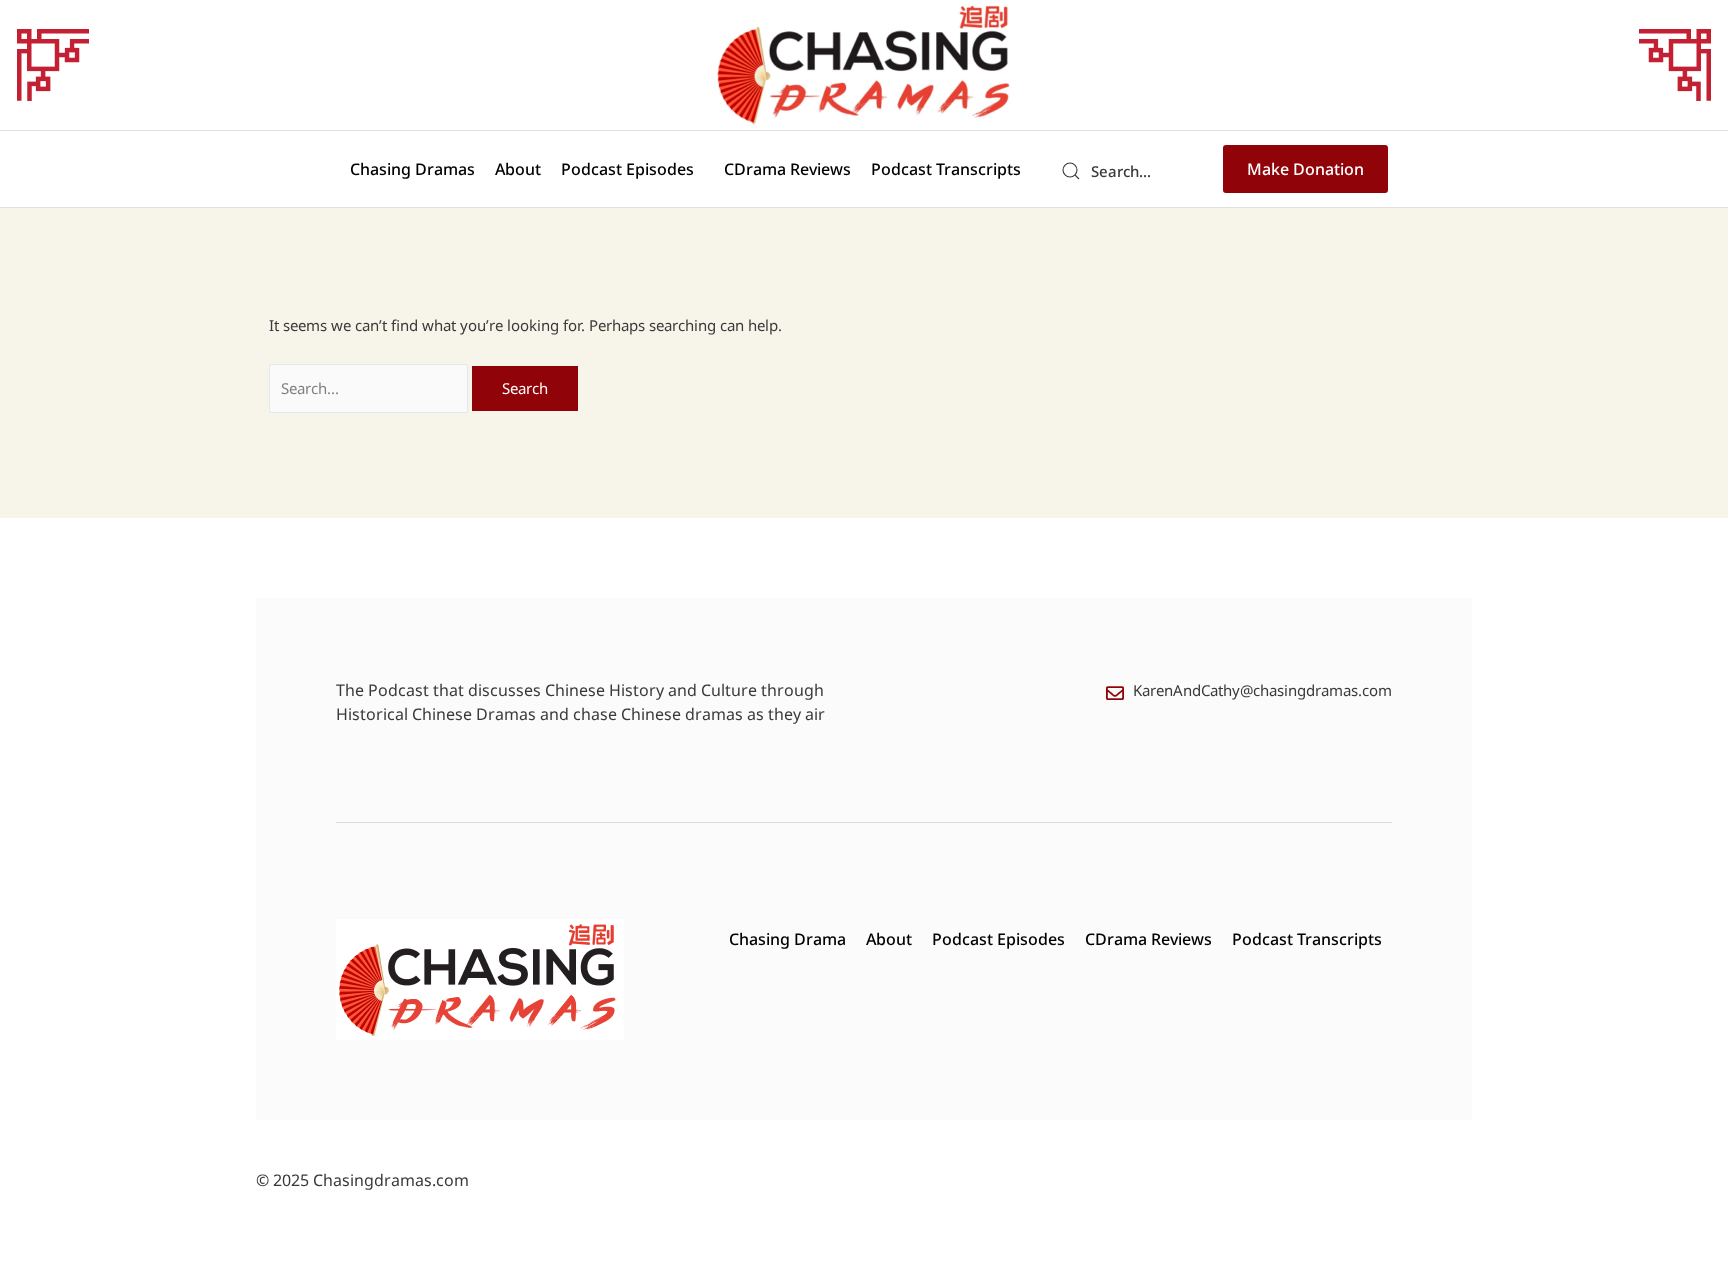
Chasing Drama (787, 939)
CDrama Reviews (787, 169)
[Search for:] (370, 388)
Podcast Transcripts (946, 169)
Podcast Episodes (627, 169)
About (518, 169)
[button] (632, 169)
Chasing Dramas (412, 169)
